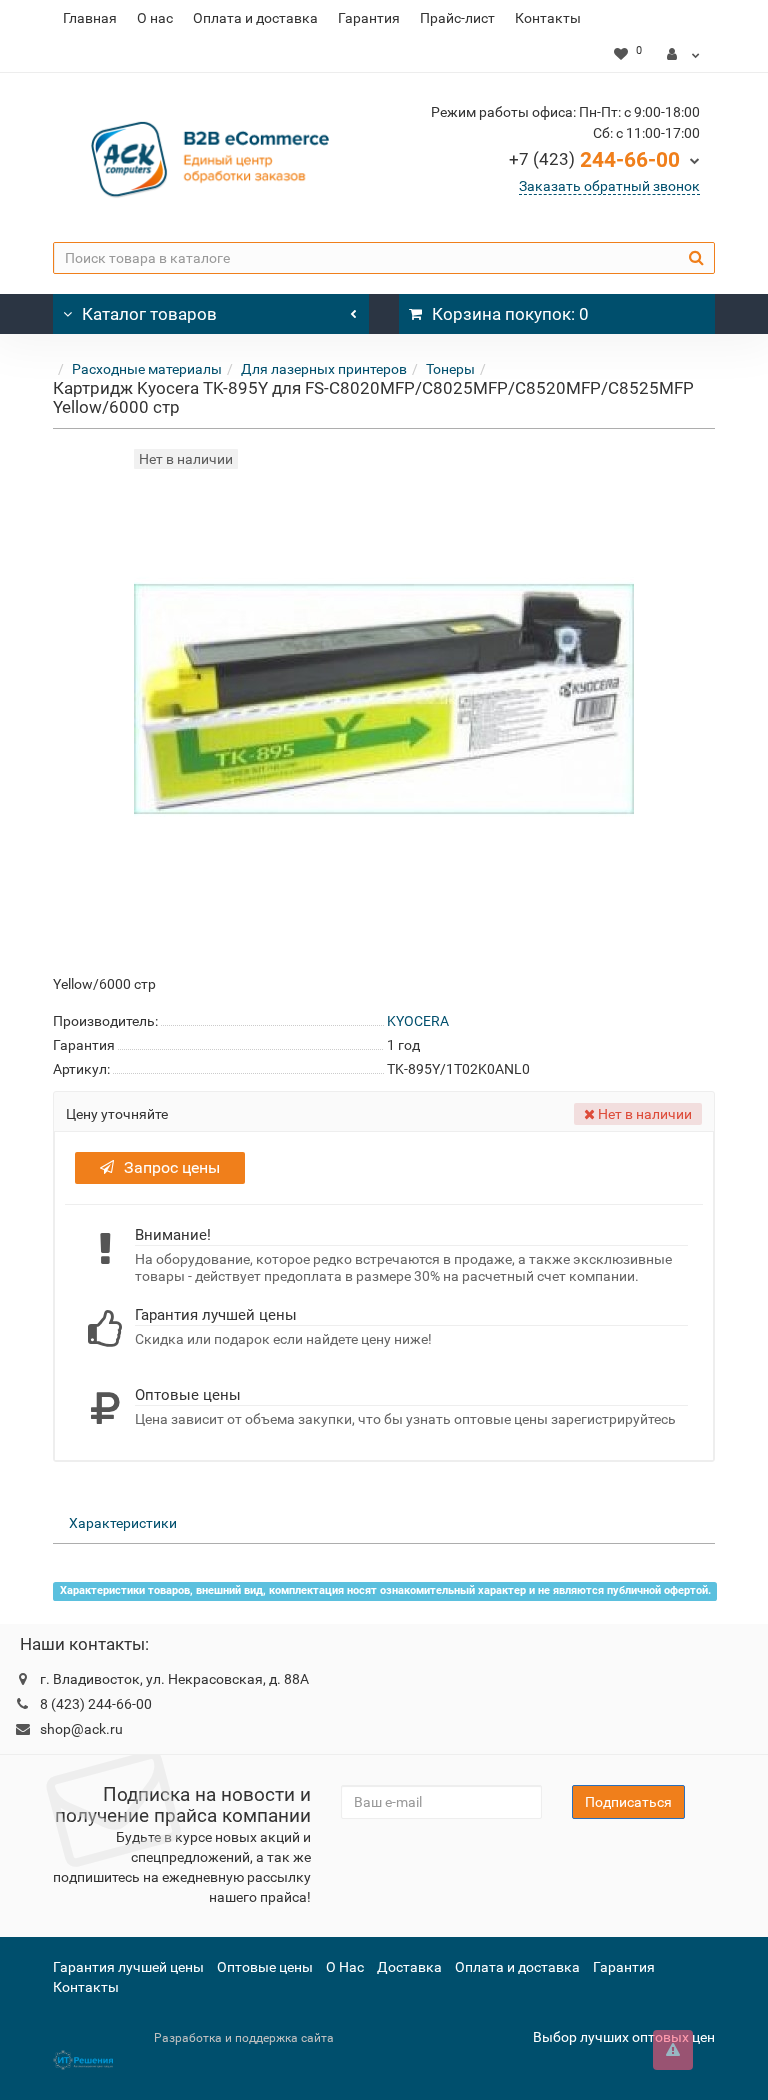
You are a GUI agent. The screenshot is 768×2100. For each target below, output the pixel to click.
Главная (90, 18)
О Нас (345, 1967)
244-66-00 (594, 160)
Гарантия (369, 18)
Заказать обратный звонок (609, 186)
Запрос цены (172, 1167)
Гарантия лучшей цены (128, 1967)
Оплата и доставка (255, 18)
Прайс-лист (457, 18)
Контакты (548, 18)
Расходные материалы (147, 369)
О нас (155, 18)
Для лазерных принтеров (324, 369)
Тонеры (450, 369)
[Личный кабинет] (683, 54)
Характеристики (123, 1523)
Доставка (409, 1967)
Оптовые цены (265, 1967)
